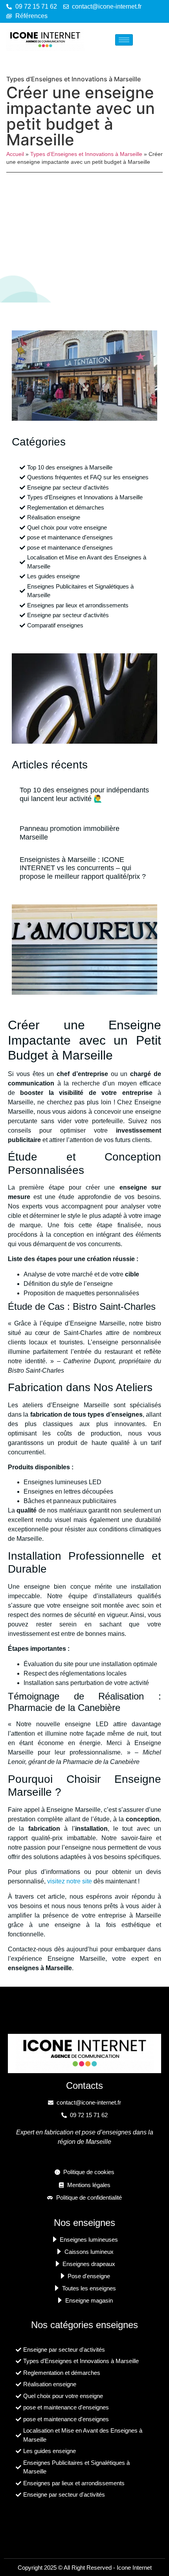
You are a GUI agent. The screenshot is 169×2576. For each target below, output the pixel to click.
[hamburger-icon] (124, 40)
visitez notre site (70, 1881)
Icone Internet (134, 2568)
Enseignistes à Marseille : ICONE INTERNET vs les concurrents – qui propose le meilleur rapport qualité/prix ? (83, 868)
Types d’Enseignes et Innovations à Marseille (73, 79)
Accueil (15, 154)
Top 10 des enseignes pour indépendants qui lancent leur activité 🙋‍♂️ (84, 794)
